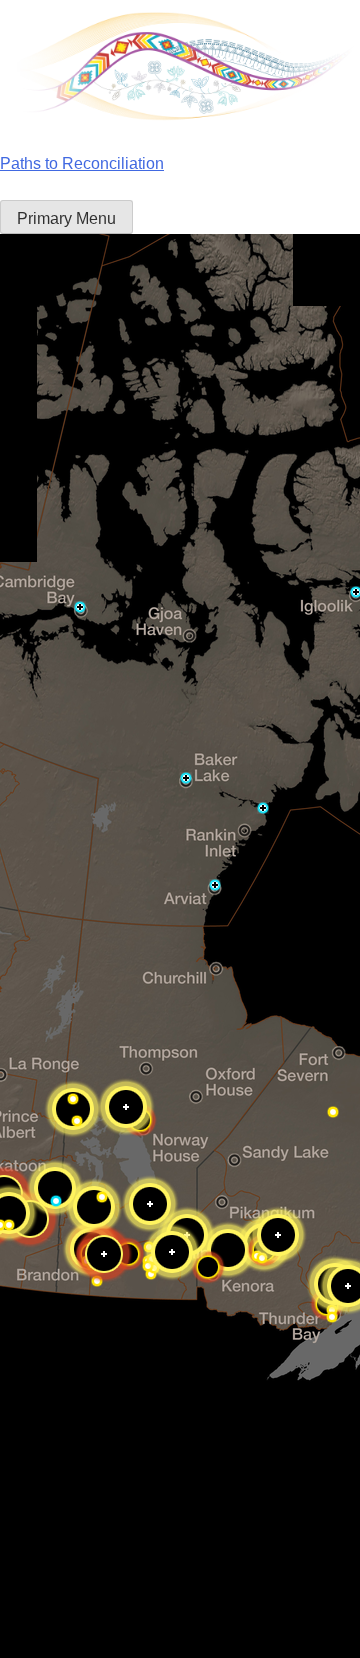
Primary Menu (66, 218)
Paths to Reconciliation (82, 163)
